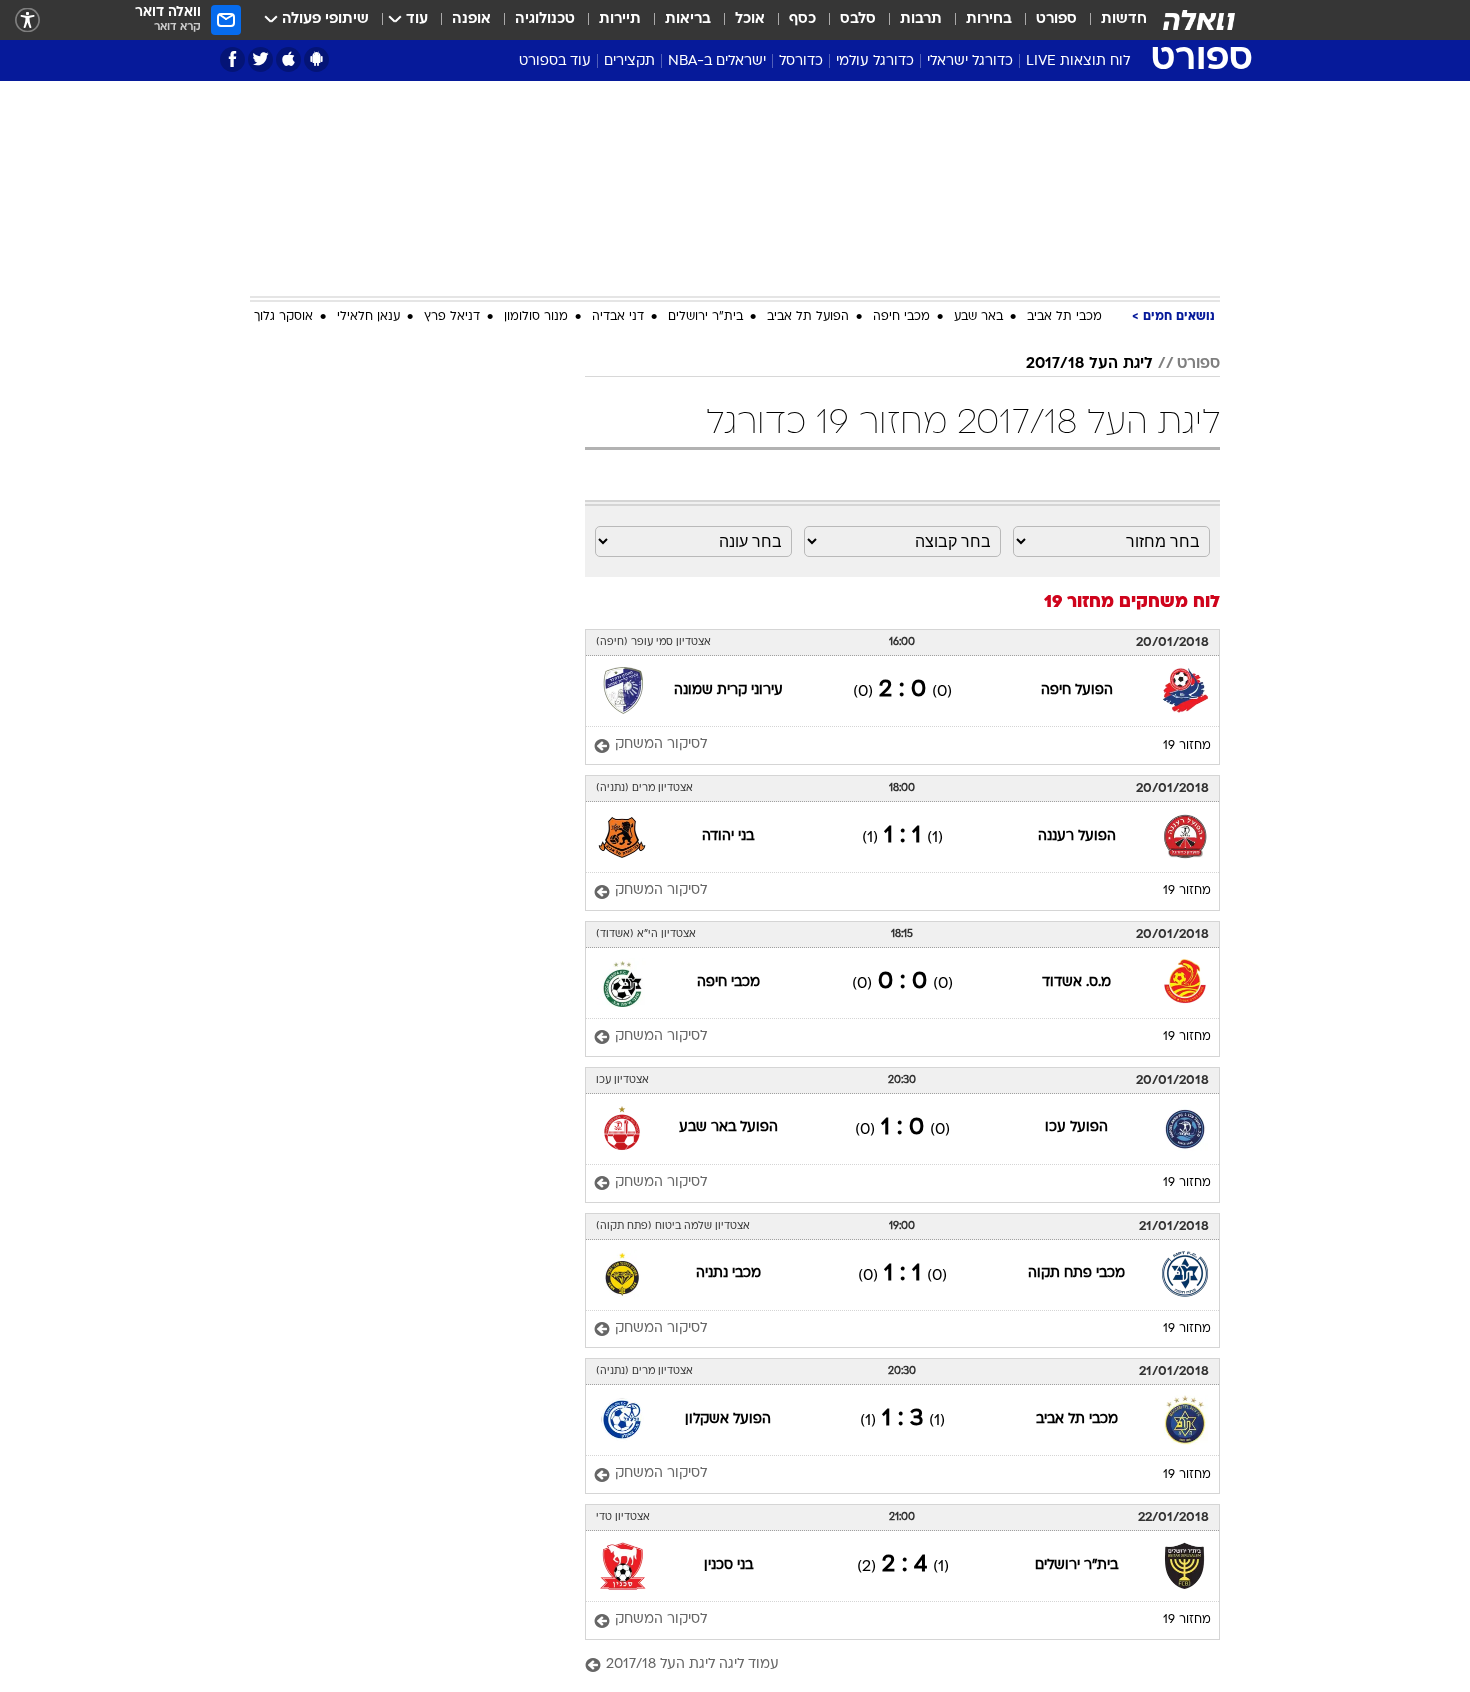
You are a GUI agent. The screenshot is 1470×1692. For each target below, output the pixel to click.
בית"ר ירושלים (705, 317)
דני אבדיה (618, 317)
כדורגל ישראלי (970, 61)
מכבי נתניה (728, 1273)
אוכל (750, 19)
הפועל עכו (1076, 1127)
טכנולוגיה (545, 19)
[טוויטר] (260, 59)
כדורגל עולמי (875, 61)
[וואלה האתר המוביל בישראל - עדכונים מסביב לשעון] (1199, 20)
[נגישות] (27, 20)
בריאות (688, 19)
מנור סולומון (536, 317)
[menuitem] (1112, 20)
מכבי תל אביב (1064, 317)
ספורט (1056, 19)
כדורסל (801, 61)
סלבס (858, 19)
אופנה (471, 19)
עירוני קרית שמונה (728, 690)
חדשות (1124, 19)
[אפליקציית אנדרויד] (316, 59)
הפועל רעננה (1077, 836)
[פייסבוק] (232, 59)
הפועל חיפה (1077, 690)
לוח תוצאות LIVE (1078, 61)
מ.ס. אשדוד (1076, 982)
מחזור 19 (1187, 746)
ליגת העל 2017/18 (1089, 364)
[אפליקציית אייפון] (288, 59)
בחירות (989, 19)
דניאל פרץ (452, 317)
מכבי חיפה (901, 317)
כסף (802, 19)
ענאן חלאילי (368, 317)
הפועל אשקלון (728, 1419)
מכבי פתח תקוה (1076, 1273)
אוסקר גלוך (283, 317)
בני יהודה (728, 836)
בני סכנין (728, 1565)
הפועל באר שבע (728, 1127)
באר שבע (978, 317)
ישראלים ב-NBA (717, 61)
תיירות (620, 19)
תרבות (921, 19)
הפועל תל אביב (808, 317)
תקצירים (629, 61)
